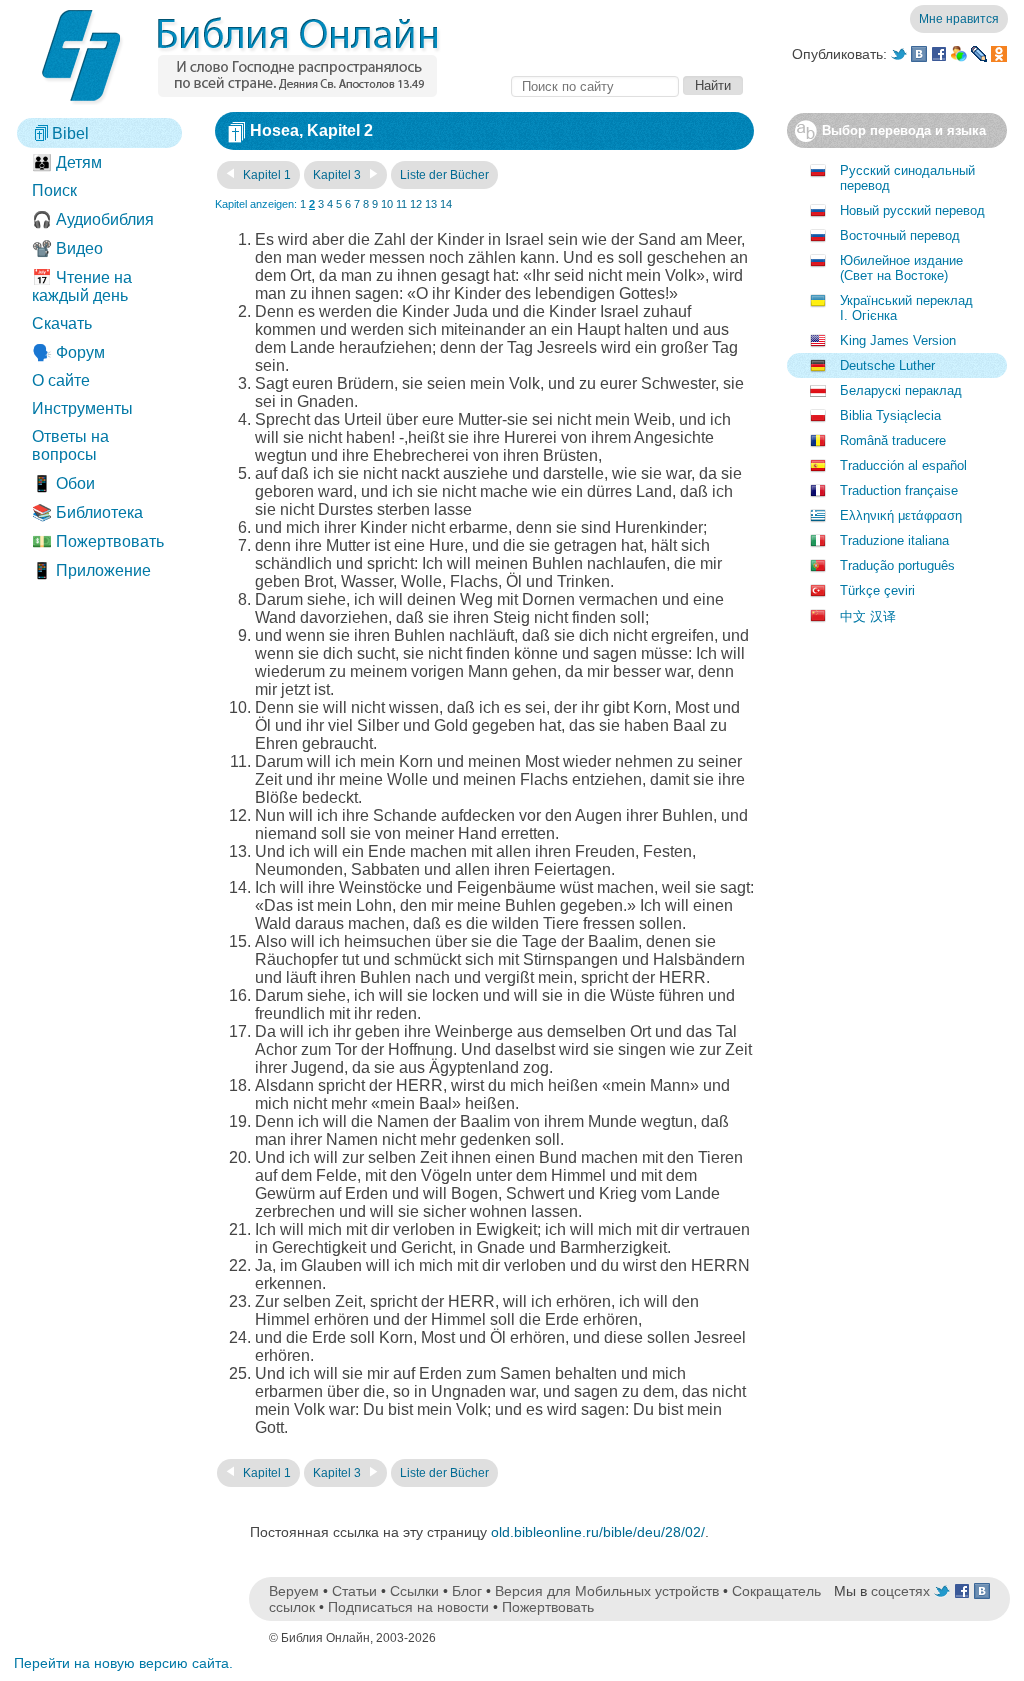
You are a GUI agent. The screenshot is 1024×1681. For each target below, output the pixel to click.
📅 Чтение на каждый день (82, 286)
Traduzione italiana (894, 540)
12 (416, 204)
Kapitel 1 (265, 175)
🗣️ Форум (68, 352)
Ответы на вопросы (70, 445)
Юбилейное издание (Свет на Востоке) (901, 268)
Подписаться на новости (408, 1607)
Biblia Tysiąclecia (890, 415)
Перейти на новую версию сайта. (123, 1663)
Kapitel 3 (338, 175)
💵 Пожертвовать (98, 541)
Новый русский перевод (912, 210)
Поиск (54, 190)
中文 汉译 (868, 616)
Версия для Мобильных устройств (607, 1591)
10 (387, 204)
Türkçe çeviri (877, 590)
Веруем (294, 1591)
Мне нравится (959, 19)
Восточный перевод (900, 235)
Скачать (62, 323)
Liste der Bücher (444, 175)
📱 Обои (63, 483)
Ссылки (414, 1591)
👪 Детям (67, 162)
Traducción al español (903, 465)
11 (401, 204)
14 (446, 204)
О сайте (61, 380)
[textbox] (595, 86)
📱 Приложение (91, 570)
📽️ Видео (67, 248)
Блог (467, 1591)
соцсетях (900, 1591)
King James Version (898, 340)
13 (431, 204)
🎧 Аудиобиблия (93, 219)
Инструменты (82, 408)
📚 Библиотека (87, 512)
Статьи (354, 1591)
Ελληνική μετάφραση (901, 515)
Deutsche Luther (887, 365)
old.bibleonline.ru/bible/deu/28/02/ (598, 1532)
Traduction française (899, 490)
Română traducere (893, 440)
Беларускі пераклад (901, 390)
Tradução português (897, 565)
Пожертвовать (548, 1607)
